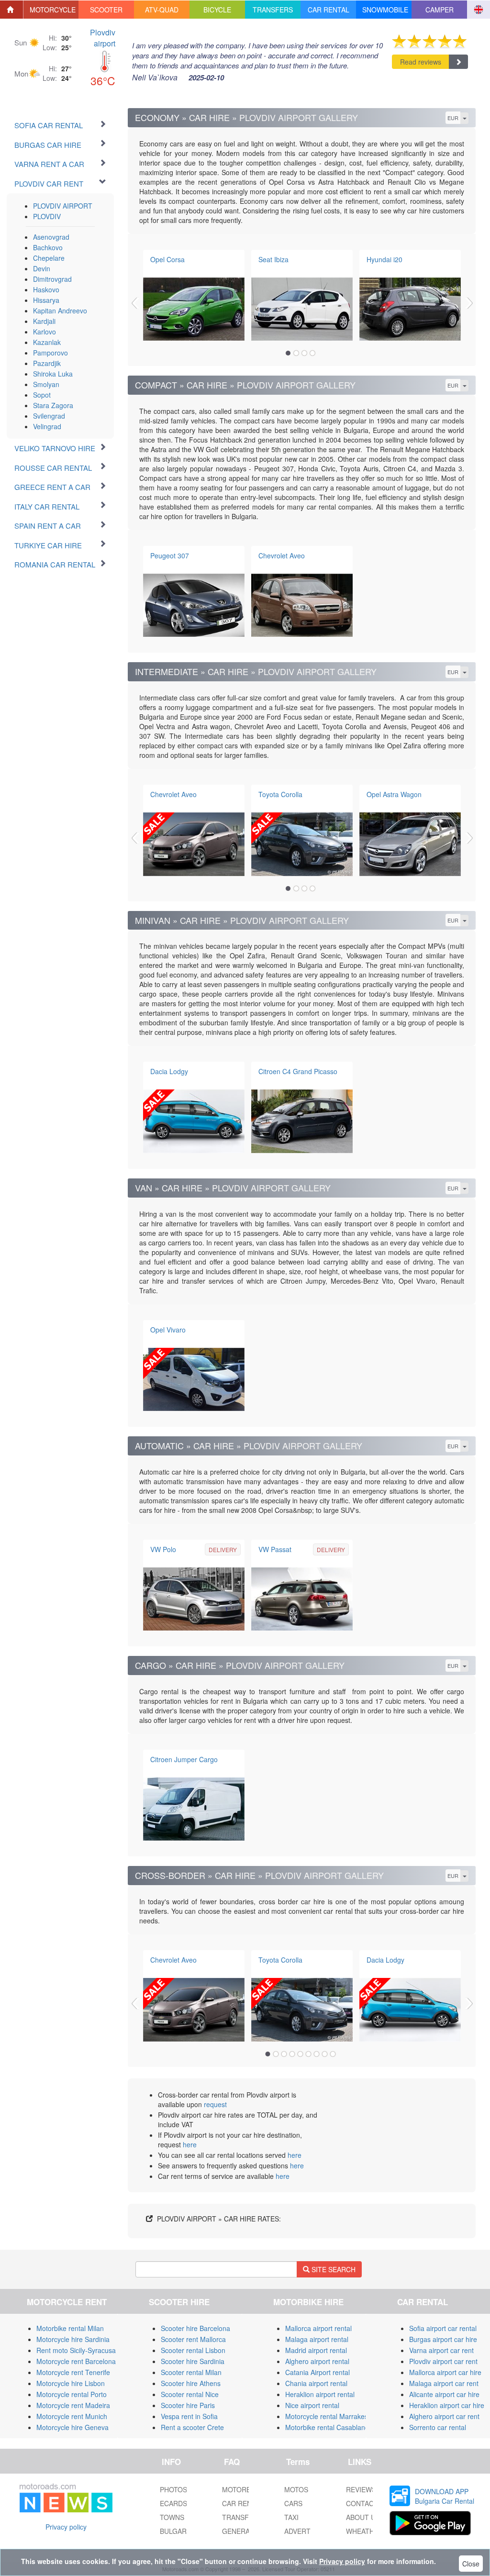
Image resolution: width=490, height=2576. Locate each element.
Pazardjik (47, 363)
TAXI (291, 2517)
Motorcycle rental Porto (72, 2394)
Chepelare (49, 258)
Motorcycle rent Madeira (73, 2405)
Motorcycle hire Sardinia (73, 2339)
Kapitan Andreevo (60, 311)
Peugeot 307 (170, 555)
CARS (293, 2503)
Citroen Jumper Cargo (184, 1759)
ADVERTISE (303, 2531)
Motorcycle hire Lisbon (71, 2383)
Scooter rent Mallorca (193, 2339)
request (215, 2104)
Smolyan (46, 384)
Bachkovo (48, 247)
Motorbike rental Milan (70, 2328)
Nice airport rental (312, 2405)
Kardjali (44, 321)
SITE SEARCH (333, 2269)
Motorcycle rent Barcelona (76, 2361)
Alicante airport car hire (444, 2394)
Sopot (42, 395)
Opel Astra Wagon (394, 794)
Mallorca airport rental (318, 2328)
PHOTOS (173, 2489)
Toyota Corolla (280, 794)
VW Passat (275, 1549)
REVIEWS (361, 2489)
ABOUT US (363, 2517)
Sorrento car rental (438, 2427)
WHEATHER (365, 2531)
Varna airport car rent (441, 2350)
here (190, 2144)
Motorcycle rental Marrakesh (329, 2416)
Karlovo (45, 332)
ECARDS (173, 2503)
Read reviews (421, 62)
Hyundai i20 (384, 259)
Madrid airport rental (316, 2350)
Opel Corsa (167, 259)
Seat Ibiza (273, 259)
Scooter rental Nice (190, 2394)
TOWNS (172, 2517)
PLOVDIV (47, 216)
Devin (42, 268)
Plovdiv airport (103, 38)
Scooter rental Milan (191, 2372)
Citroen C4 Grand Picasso (298, 1071)
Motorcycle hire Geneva (72, 2427)
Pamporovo (50, 353)
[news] (66, 2496)
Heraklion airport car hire (447, 2405)
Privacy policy (66, 2527)
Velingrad (47, 426)
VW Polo (163, 1549)
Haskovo (46, 289)
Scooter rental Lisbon (193, 2350)
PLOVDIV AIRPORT (63, 206)
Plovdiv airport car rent (443, 2361)
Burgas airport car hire (443, 2339)
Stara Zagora (53, 405)
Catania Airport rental (317, 2372)
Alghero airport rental (317, 2361)
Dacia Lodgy (169, 1071)
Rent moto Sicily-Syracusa (76, 2350)
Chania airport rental (316, 2383)
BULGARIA (176, 2531)
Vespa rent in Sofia (189, 2416)
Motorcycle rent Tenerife (73, 2372)
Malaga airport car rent (444, 2383)
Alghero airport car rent (444, 2416)
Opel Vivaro (168, 1330)
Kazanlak (47, 342)
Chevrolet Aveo (282, 555)
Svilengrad (49, 416)
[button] (51, 10)
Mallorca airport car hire (445, 2372)
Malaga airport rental (317, 2339)
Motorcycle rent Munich (72, 2416)
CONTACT (362, 2503)
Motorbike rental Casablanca (329, 2427)
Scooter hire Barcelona (195, 2328)
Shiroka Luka (53, 374)
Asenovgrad (51, 237)
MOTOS (296, 2489)
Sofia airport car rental (443, 2328)
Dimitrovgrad (52, 279)
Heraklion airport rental (320, 2394)
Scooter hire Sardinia (193, 2361)
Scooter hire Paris (188, 2405)
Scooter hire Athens (191, 2383)
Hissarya (46, 300)
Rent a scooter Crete (192, 2427)
